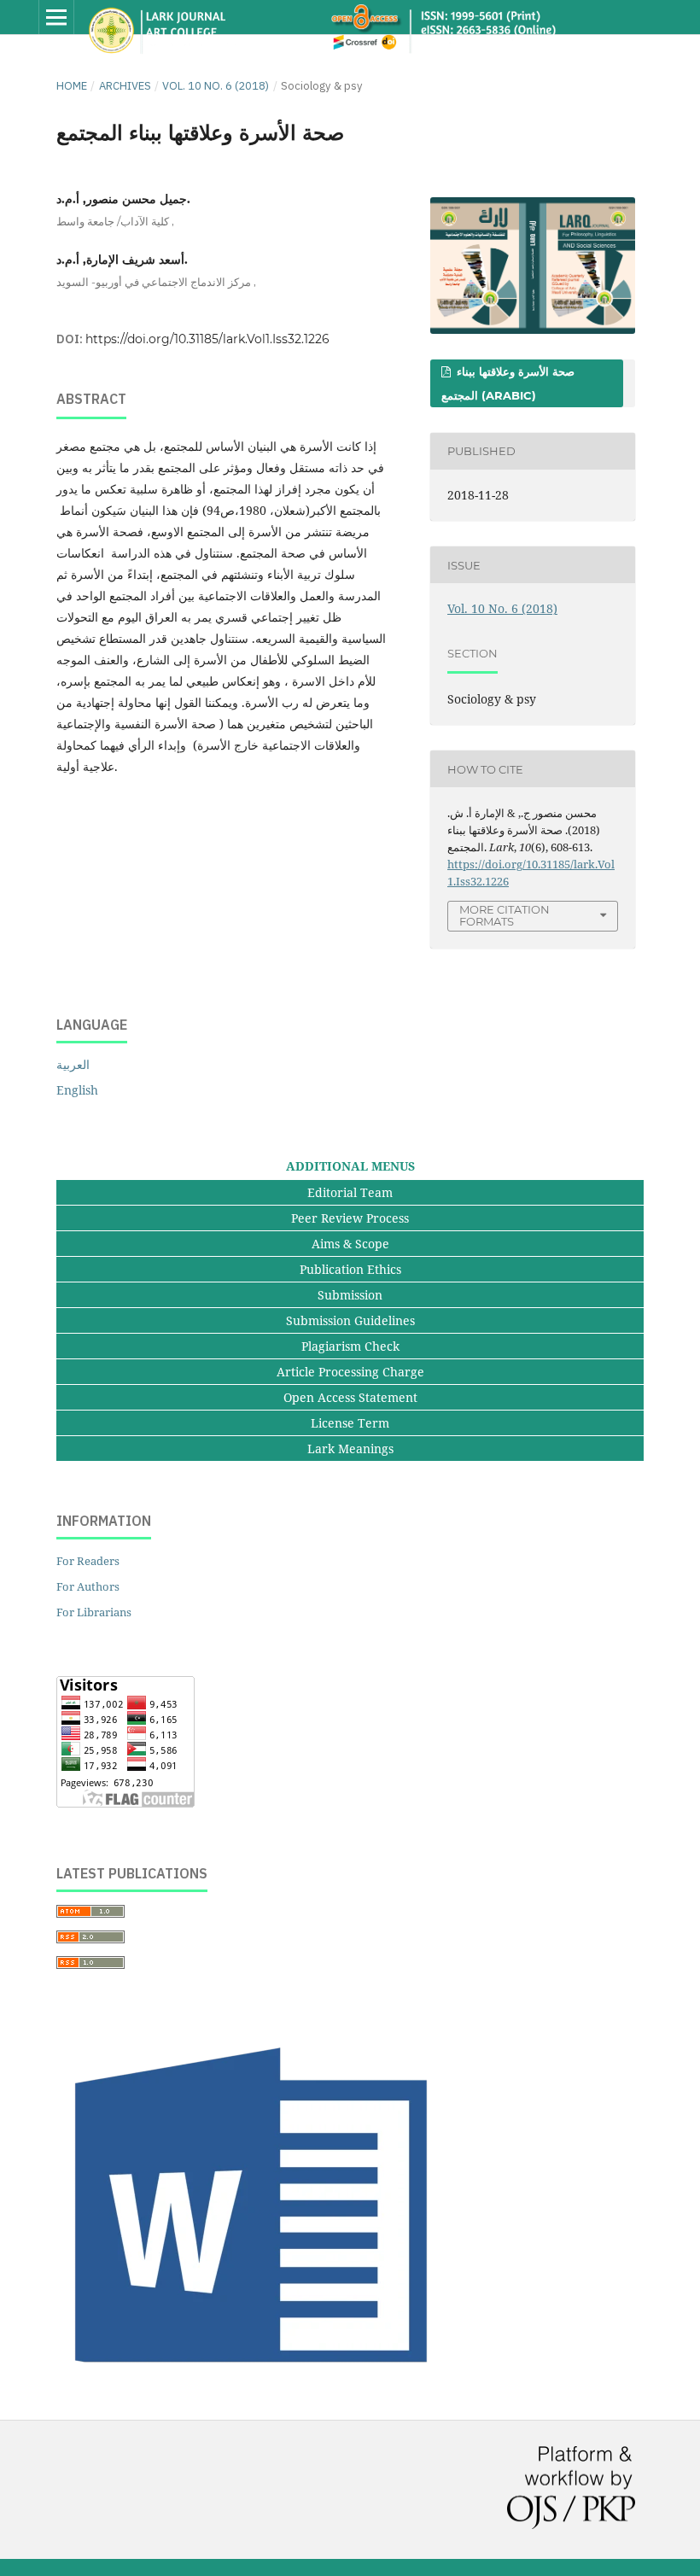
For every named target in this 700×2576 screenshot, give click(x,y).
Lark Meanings (350, 1449)
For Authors (88, 1586)
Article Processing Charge (350, 1372)
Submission (350, 1295)
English (77, 1090)
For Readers (88, 1561)
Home (72, 86)
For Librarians (94, 1612)
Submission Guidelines (350, 1320)
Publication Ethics (350, 1269)
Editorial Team (350, 1192)
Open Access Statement (350, 1397)
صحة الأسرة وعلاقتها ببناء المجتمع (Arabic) (508, 383)
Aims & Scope (350, 1244)
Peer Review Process (350, 1218)
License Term (350, 1423)
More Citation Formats (505, 916)
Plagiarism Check (350, 1346)
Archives (125, 86)
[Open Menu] (56, 17)
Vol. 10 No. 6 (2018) (216, 86)
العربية (73, 1064)
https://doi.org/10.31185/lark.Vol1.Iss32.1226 (207, 339)
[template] (257, 2383)
